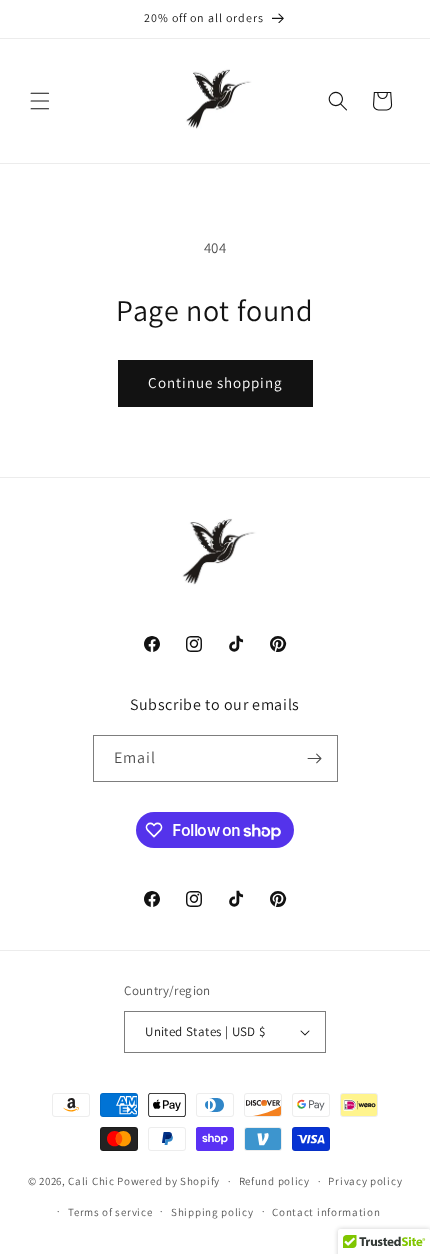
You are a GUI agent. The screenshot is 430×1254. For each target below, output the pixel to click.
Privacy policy (365, 1181)
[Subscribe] (315, 758)
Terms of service (110, 1212)
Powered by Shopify (168, 1181)
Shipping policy (212, 1212)
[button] (40, 101)
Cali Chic (91, 1181)
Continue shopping (215, 382)
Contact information (326, 1212)
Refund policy (274, 1181)
